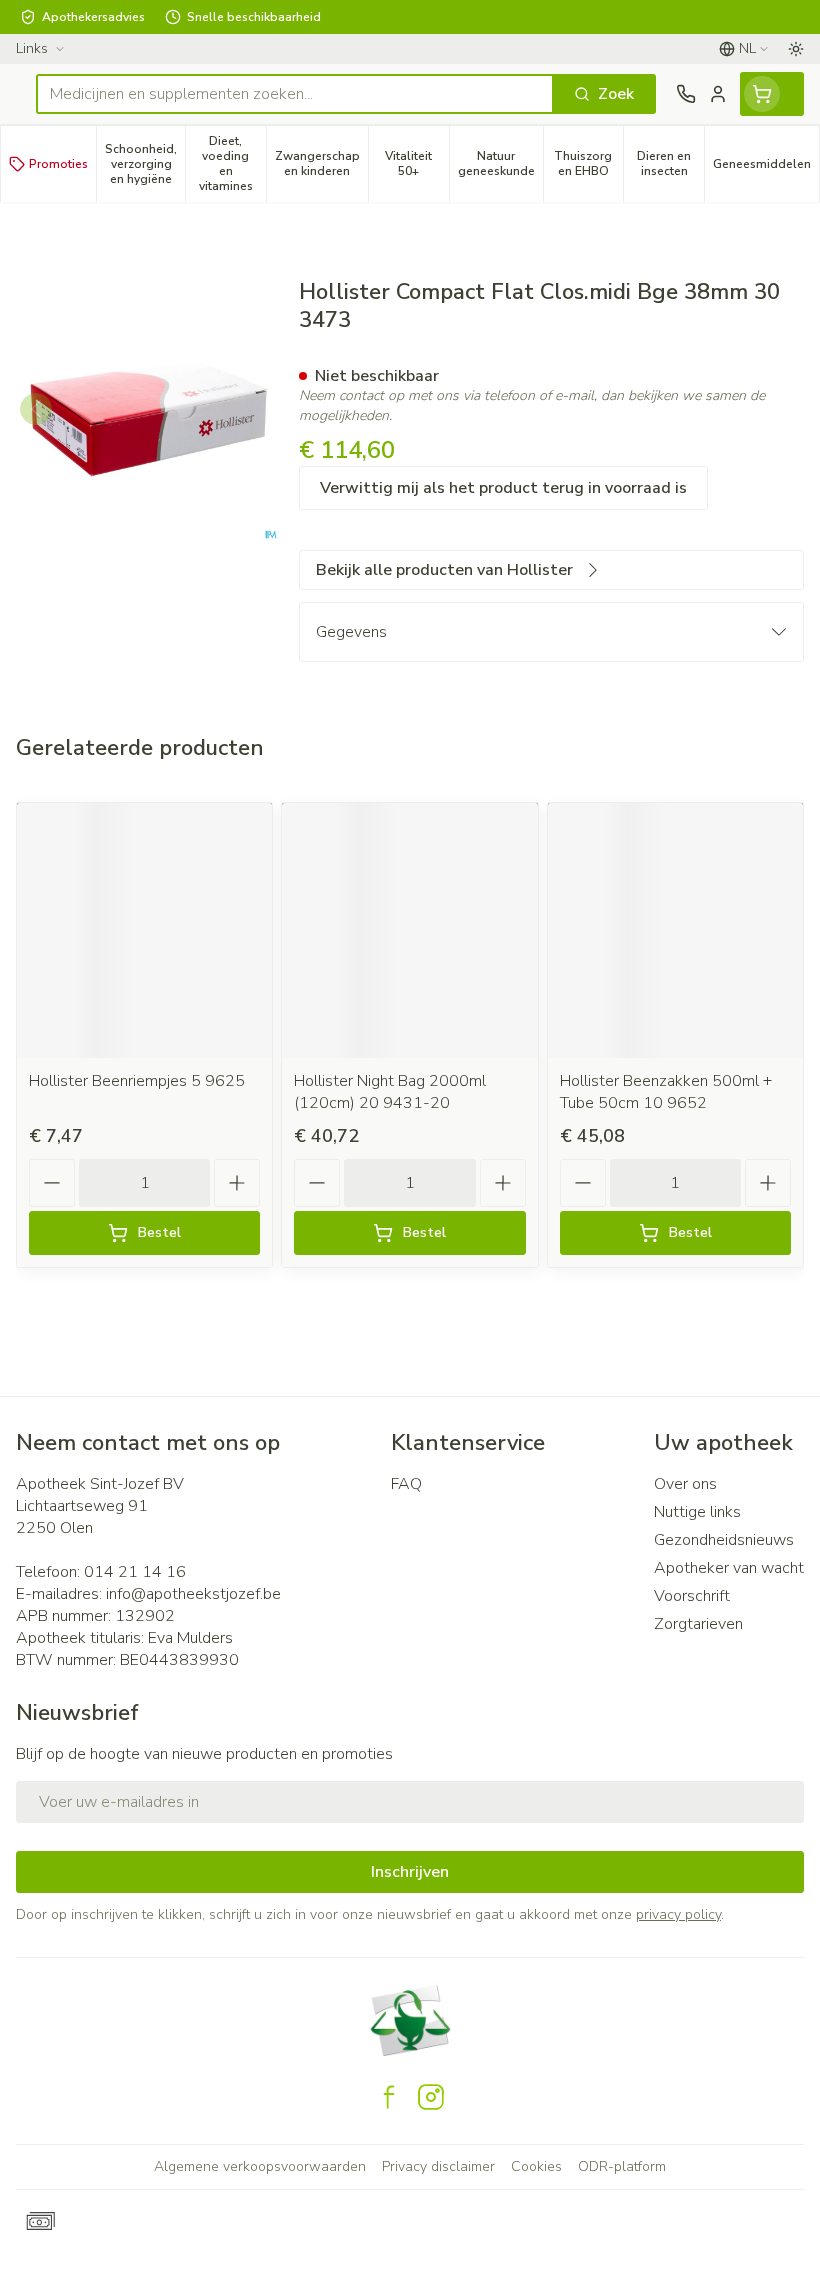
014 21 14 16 (135, 1572)
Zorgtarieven (698, 1624)
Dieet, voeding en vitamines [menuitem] (232, 163)
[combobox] (295, 94)
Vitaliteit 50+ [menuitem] (416, 163)
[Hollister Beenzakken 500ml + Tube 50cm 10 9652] (675, 930)
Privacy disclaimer (438, 2166)
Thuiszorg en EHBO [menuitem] (588, 163)
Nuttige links (697, 1512)
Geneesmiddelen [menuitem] (766, 167)
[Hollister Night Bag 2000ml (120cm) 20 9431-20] (409, 930)
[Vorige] (36, 409)
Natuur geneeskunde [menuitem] (500, 163)
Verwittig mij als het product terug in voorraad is (503, 488)
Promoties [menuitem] (58, 164)
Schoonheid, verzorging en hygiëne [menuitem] (145, 164)
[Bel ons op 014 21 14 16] (686, 94)
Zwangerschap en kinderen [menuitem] (321, 163)
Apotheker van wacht (729, 1568)
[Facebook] (389, 2097)
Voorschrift (692, 1596)
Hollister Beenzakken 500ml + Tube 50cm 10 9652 (666, 1092)
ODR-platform (622, 2166)
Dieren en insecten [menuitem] (670, 163)
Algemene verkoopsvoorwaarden (260, 2166)
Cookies (536, 2166)
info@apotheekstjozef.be (193, 1594)
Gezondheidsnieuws (724, 1540)
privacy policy (678, 1914)
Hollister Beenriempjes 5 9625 (137, 1081)
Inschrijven (410, 1872)
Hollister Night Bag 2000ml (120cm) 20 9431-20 (390, 1092)
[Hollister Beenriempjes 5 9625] (144, 930)
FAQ (406, 1484)
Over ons (685, 1484)
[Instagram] (431, 2097)
